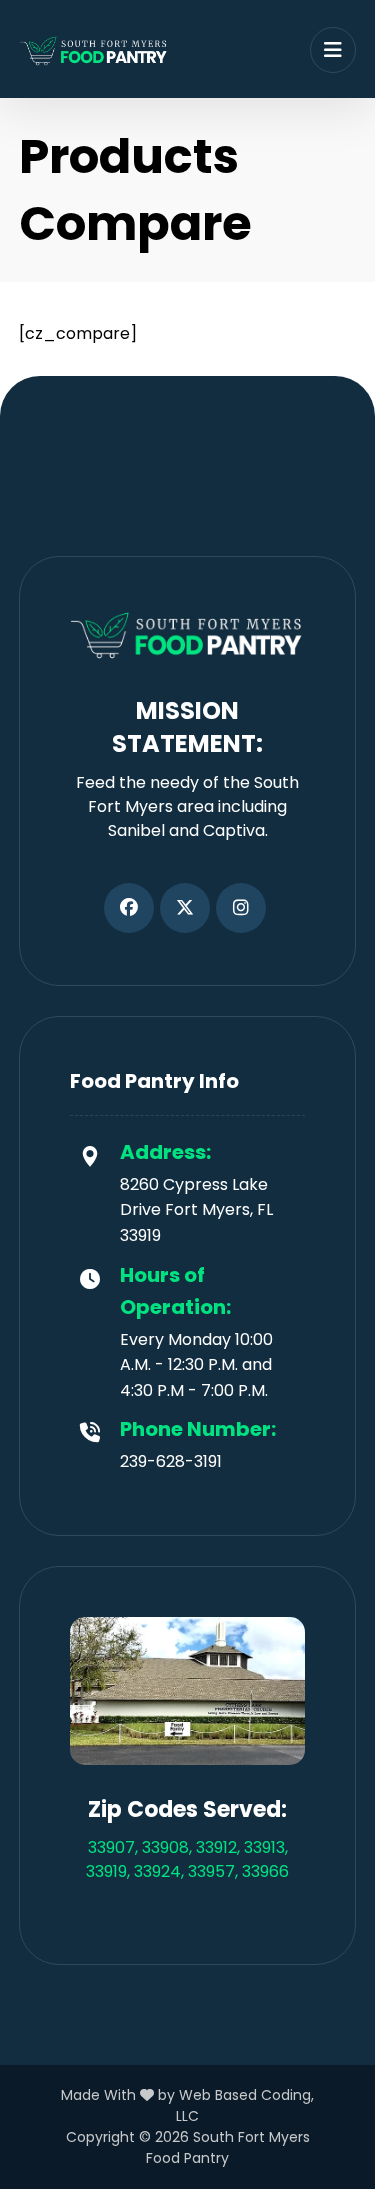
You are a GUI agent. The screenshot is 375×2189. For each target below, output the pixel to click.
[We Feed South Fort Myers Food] (94, 51)
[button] (129, 908)
